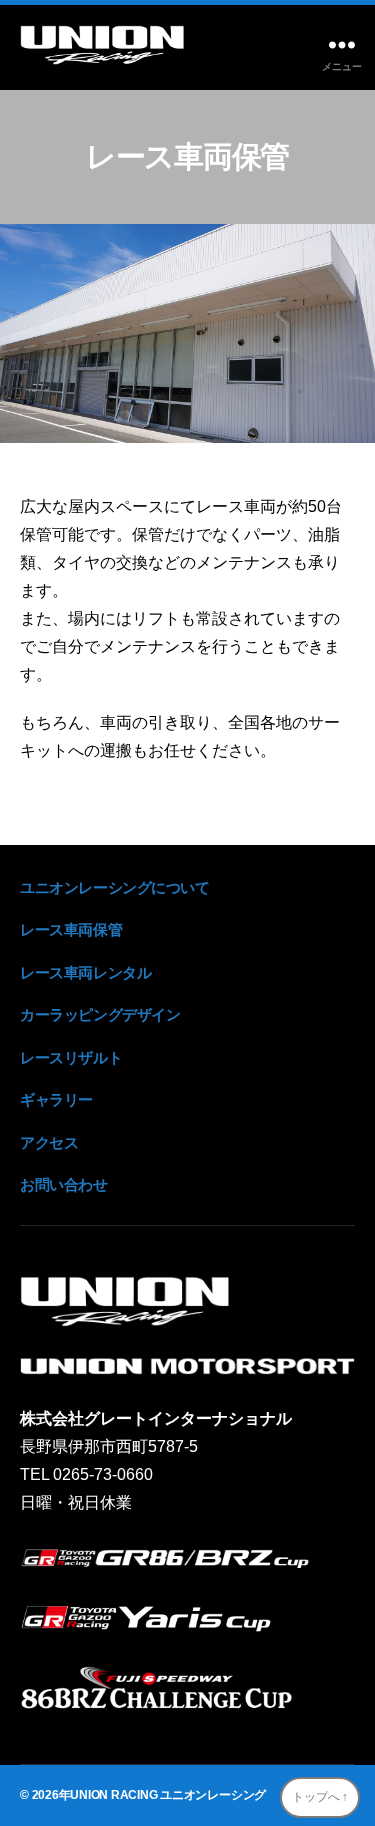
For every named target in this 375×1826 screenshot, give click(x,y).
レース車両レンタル (85, 972)
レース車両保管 (71, 929)
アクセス (49, 1142)
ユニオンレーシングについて (115, 887)
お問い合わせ (64, 1184)
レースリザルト (71, 1057)
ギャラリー (56, 1099)
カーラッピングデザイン (100, 1014)
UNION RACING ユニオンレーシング (168, 1795)
